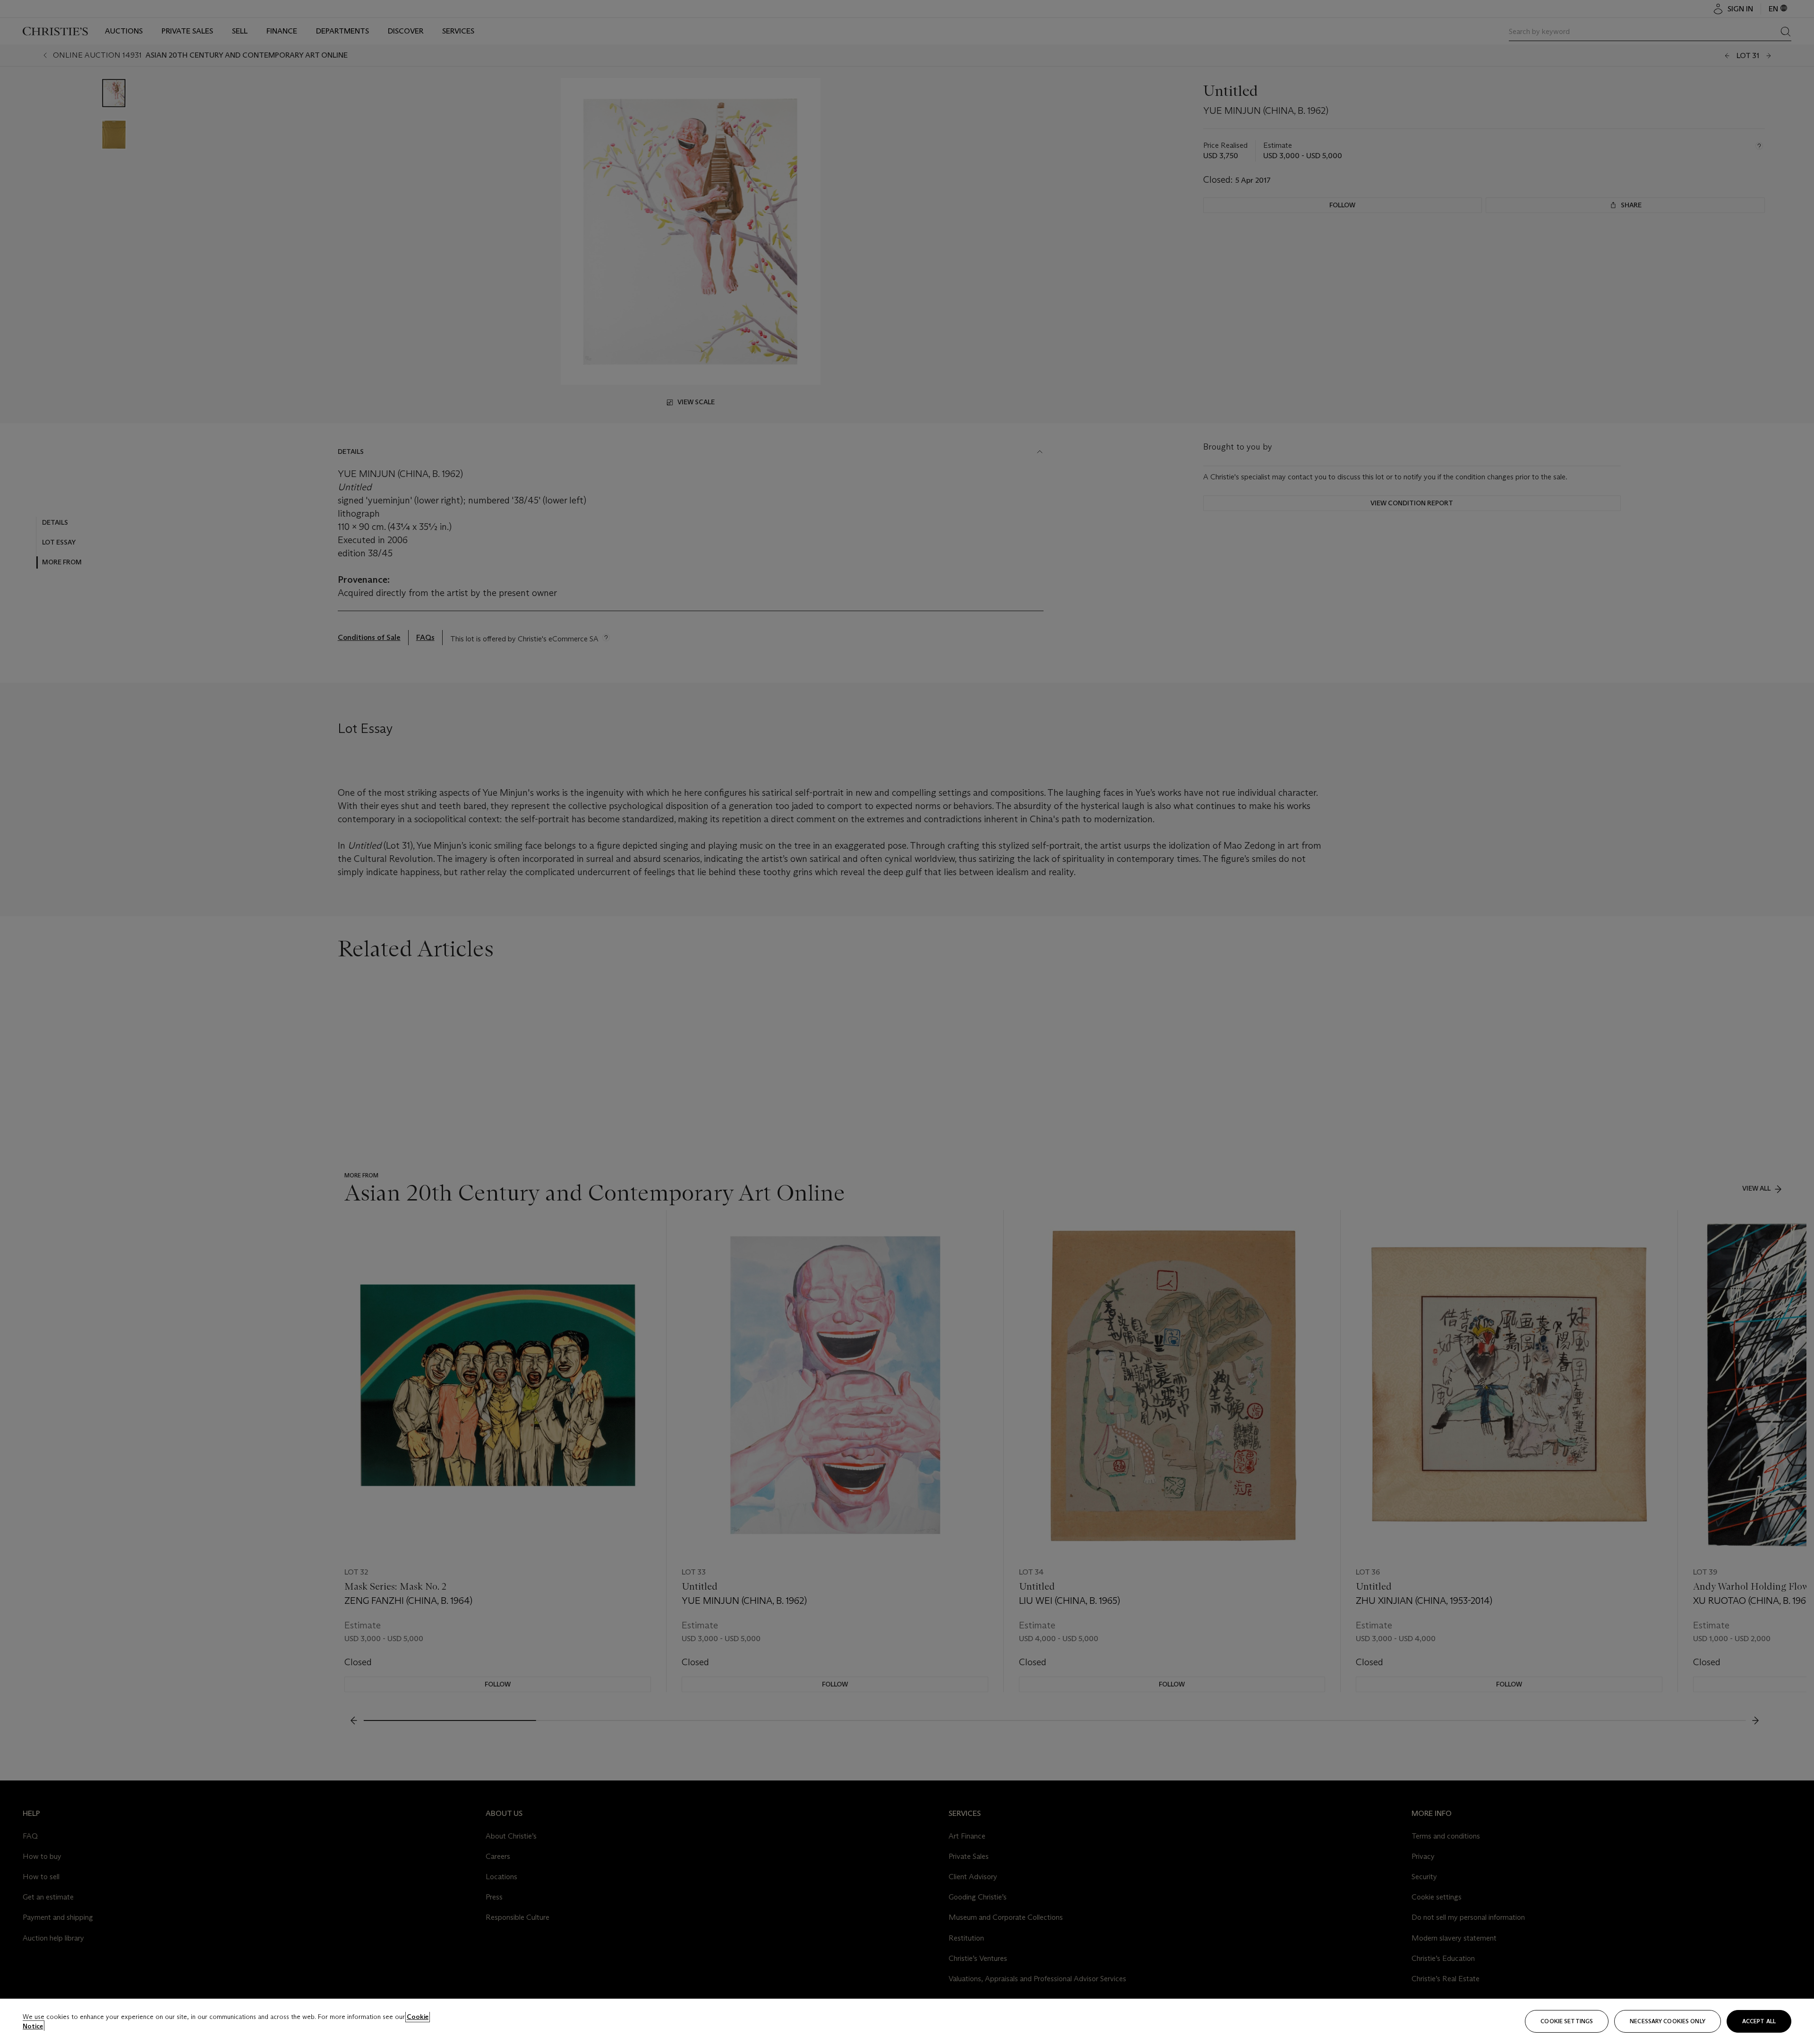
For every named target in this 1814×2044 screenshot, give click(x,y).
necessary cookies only (1668, 2021)
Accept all (1759, 2021)
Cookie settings (1567, 2021)
